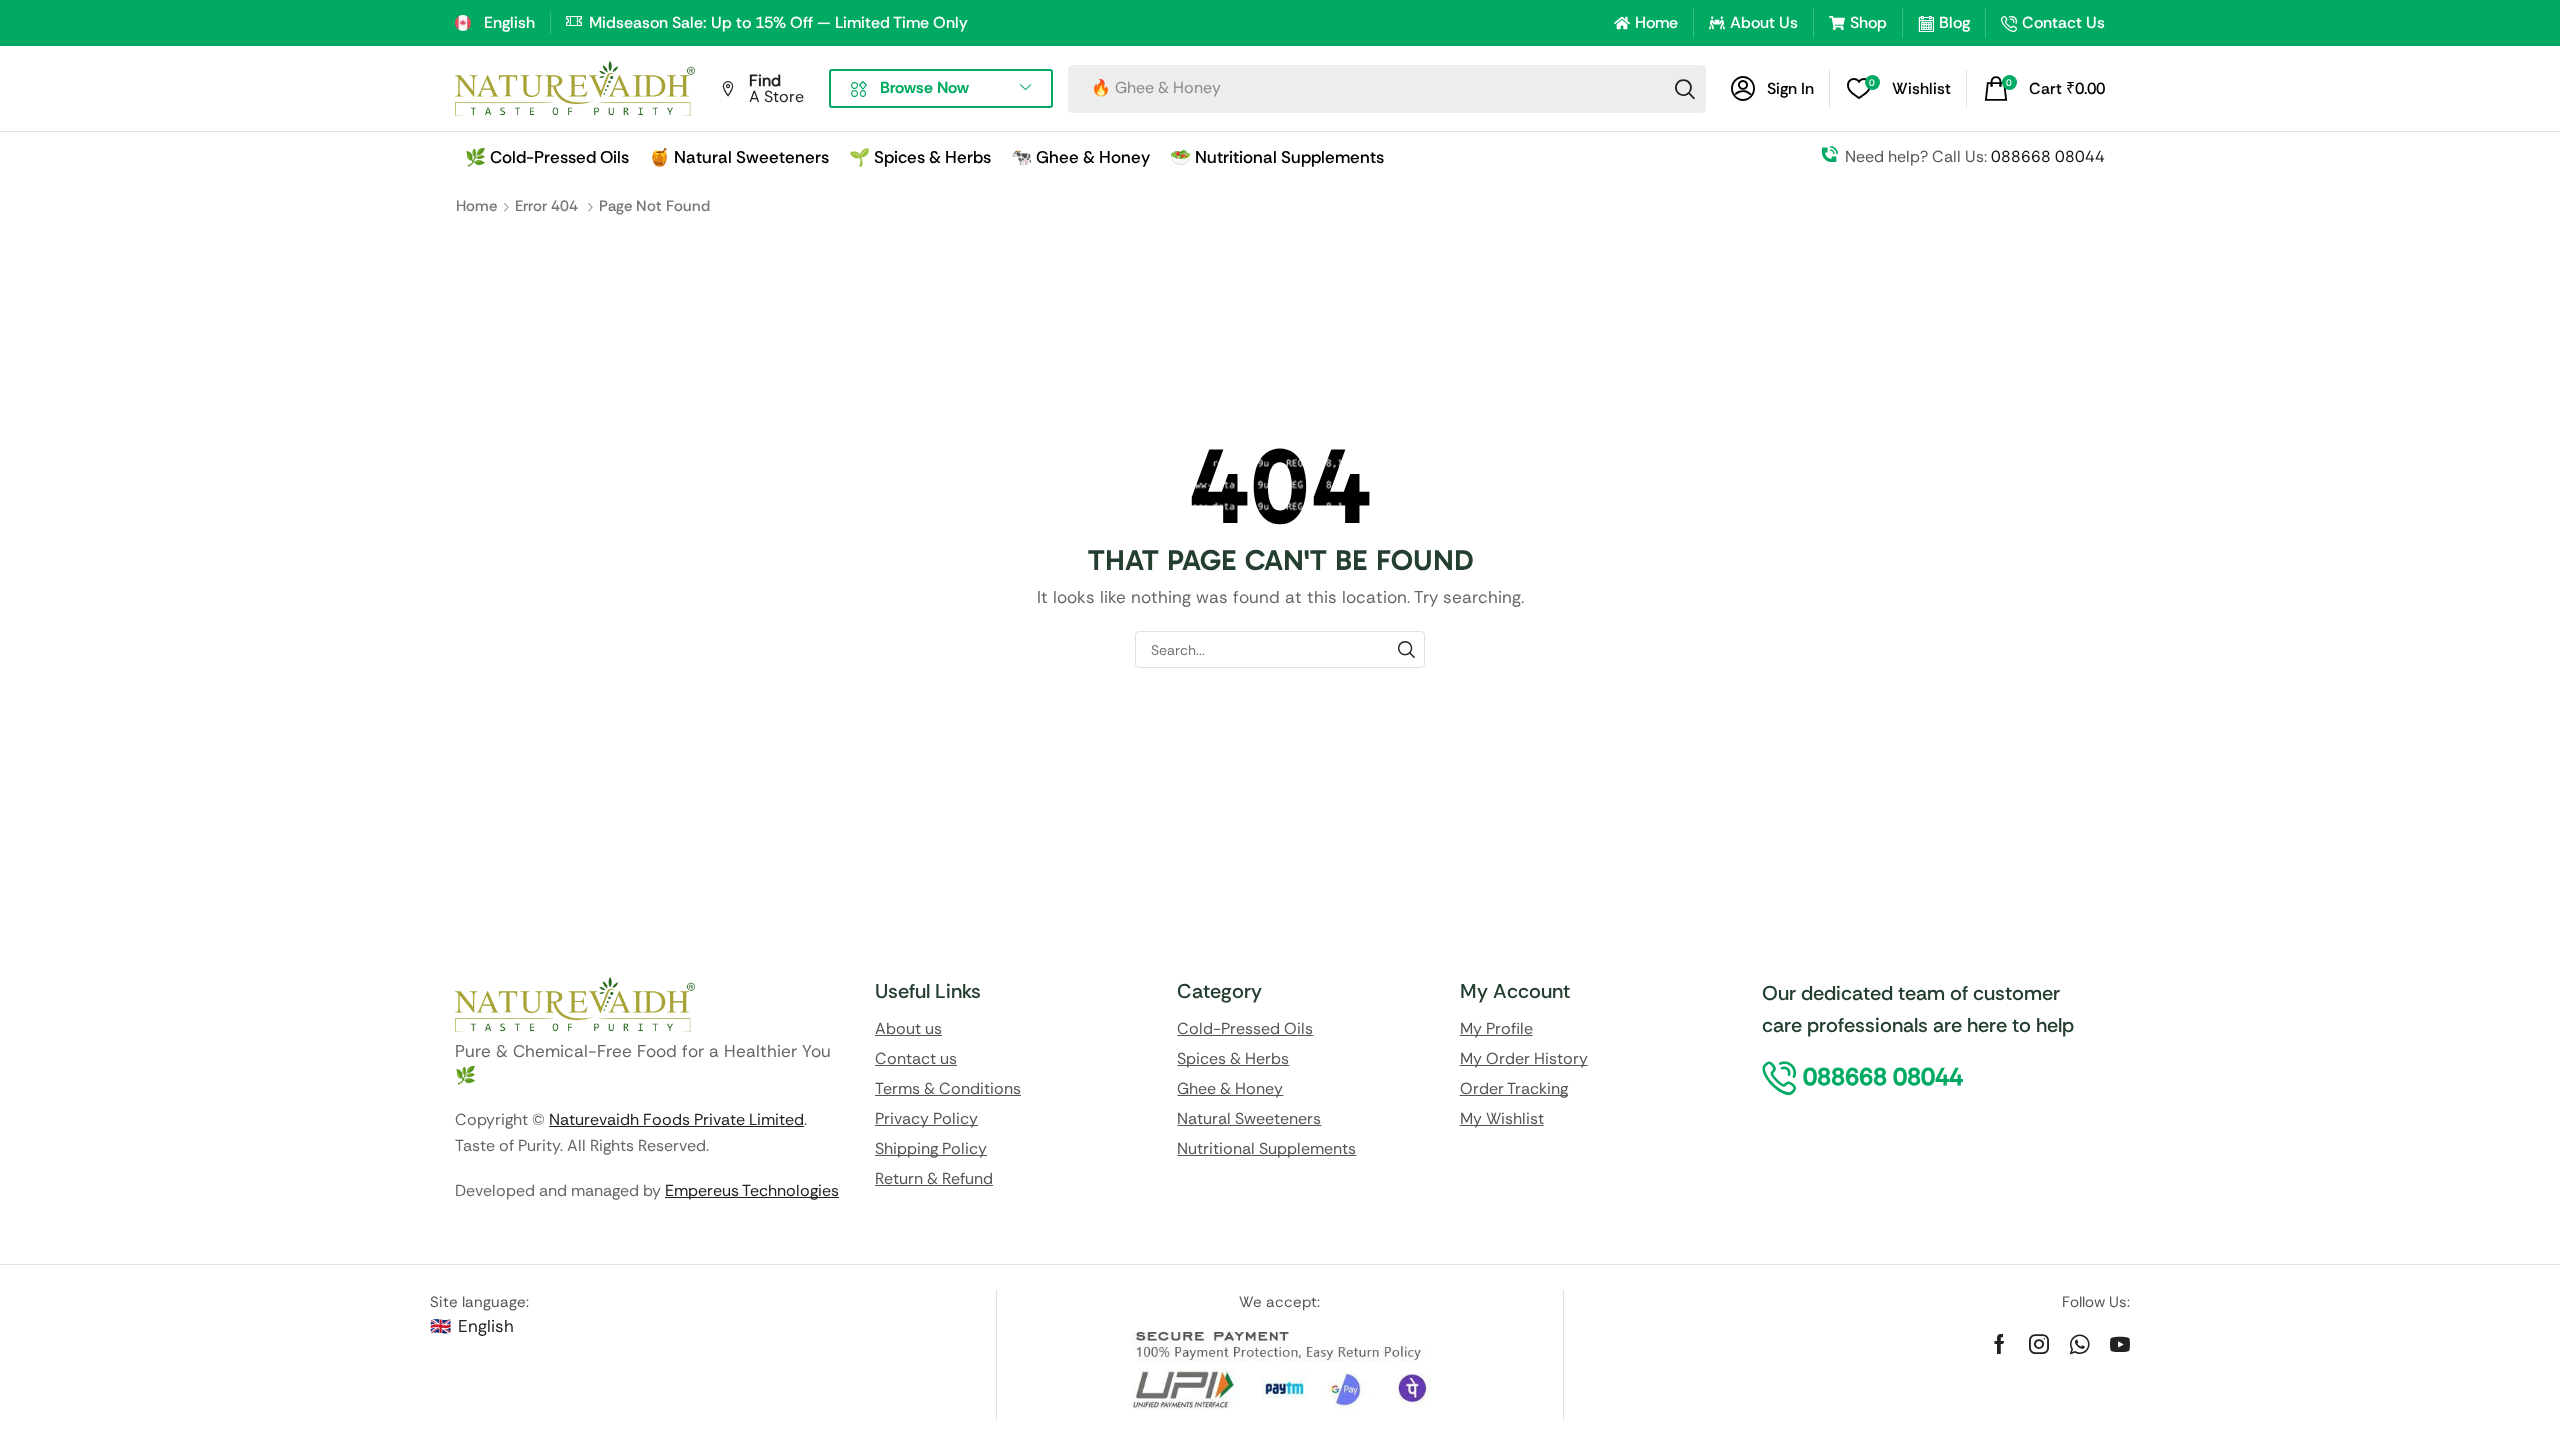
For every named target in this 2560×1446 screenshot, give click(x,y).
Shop (1868, 22)
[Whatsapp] (2079, 1344)
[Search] (1685, 89)
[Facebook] (1999, 1344)
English (486, 1326)
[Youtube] (2120, 1344)
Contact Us (2063, 22)
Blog (1954, 22)
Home (1656, 22)
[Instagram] (2039, 1344)
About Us (1764, 22)
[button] (1772, 89)
